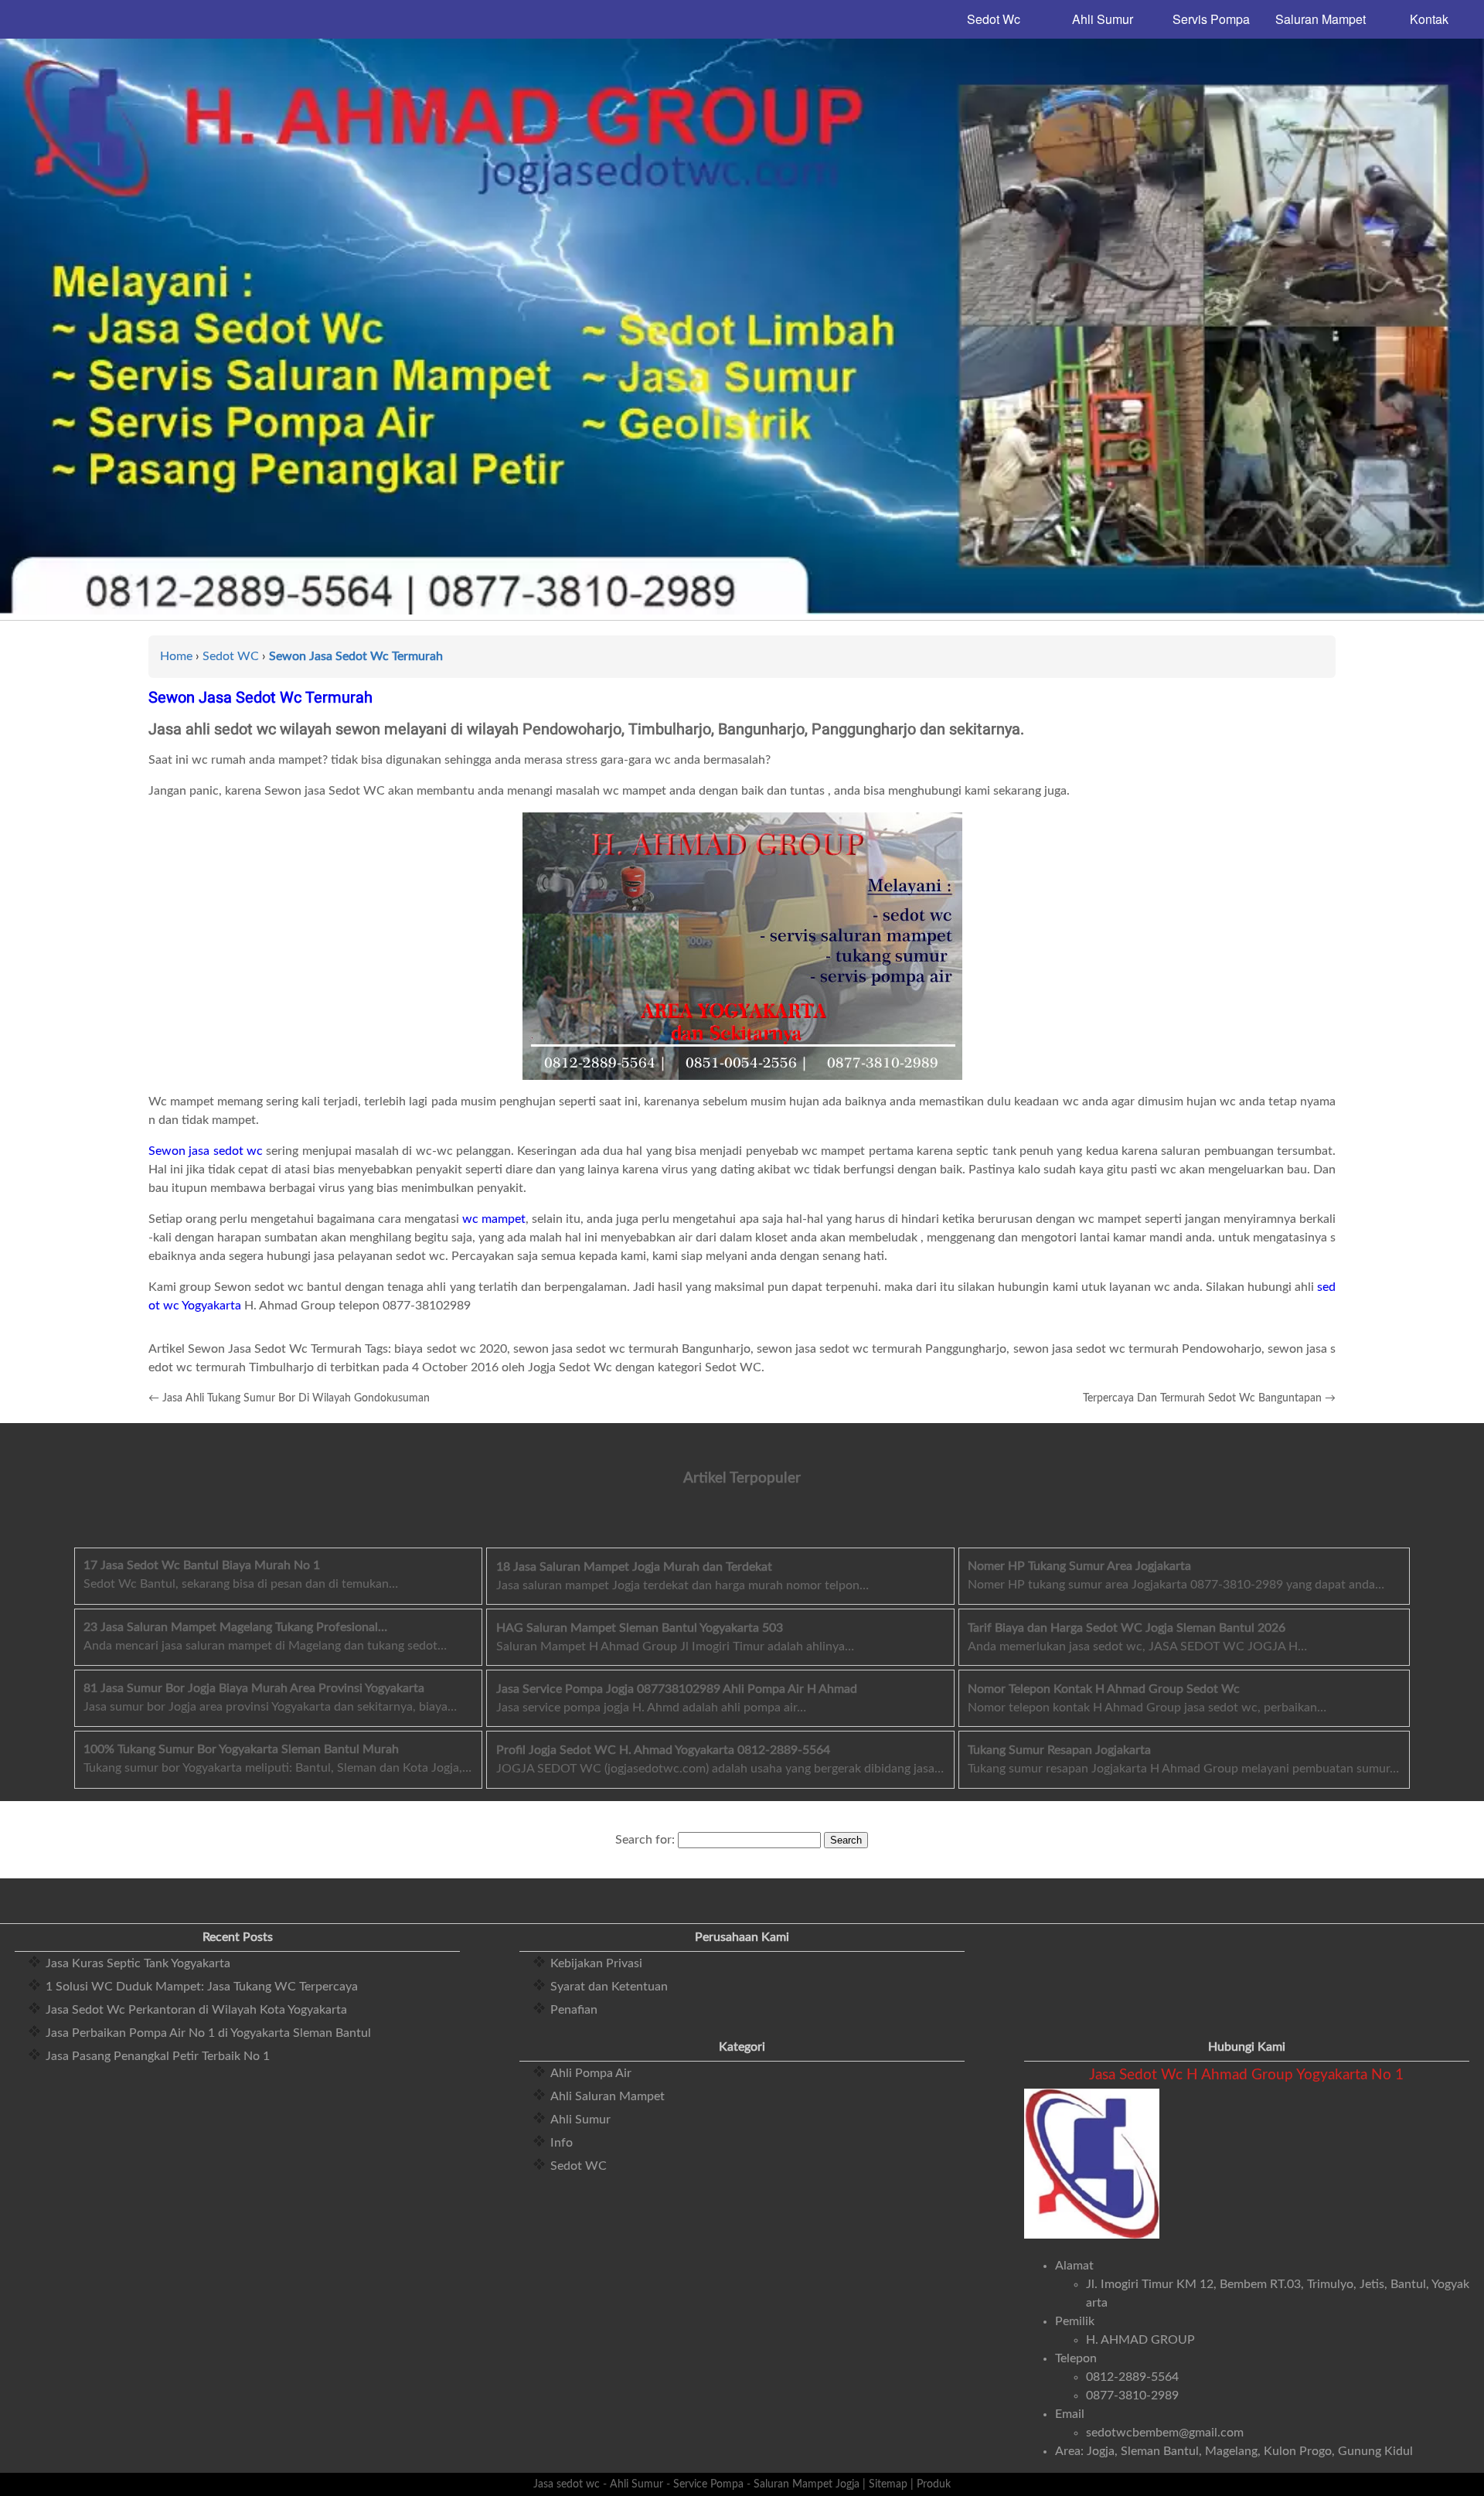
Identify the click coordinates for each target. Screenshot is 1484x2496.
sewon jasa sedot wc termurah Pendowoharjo (1137, 1349)
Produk (934, 2484)
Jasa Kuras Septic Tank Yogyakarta (138, 1963)
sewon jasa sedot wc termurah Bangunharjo (632, 1349)
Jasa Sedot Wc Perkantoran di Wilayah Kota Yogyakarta (196, 2010)
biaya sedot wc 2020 (450, 1349)
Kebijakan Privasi (596, 1963)
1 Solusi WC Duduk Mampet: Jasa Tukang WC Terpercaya (202, 1987)
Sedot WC (579, 2166)
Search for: (645, 1840)
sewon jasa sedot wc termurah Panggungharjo (882, 1349)
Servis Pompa (1211, 19)
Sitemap (888, 2484)
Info (562, 2143)
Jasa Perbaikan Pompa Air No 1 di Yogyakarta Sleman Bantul (208, 2033)
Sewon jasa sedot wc (206, 1151)
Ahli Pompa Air (591, 2073)
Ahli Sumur (1103, 19)
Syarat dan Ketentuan (609, 1987)
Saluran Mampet (1321, 19)
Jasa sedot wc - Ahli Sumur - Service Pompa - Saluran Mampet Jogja (696, 2484)
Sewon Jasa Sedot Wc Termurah (260, 697)
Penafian (574, 2010)
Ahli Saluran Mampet (608, 2096)
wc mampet (494, 1219)
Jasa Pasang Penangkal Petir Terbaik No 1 (158, 2056)
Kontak (1429, 19)
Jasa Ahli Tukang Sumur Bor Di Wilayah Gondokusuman (296, 1398)
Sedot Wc (994, 19)
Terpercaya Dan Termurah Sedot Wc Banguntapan (1202, 1398)
